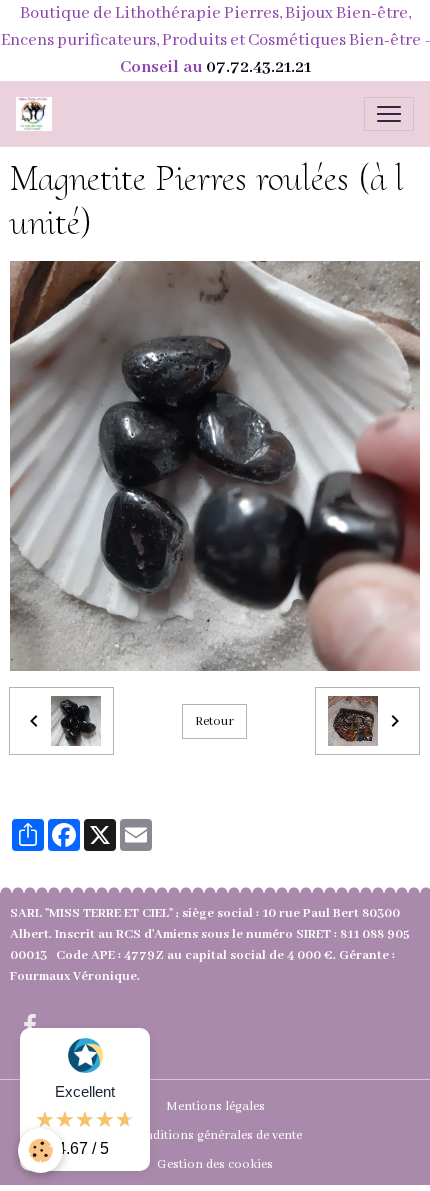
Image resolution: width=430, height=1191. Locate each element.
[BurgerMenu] (389, 114)
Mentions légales (215, 1106)
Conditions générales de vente (215, 1135)
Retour (214, 721)
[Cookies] (40, 1150)
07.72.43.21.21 (258, 67)
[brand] (38, 114)
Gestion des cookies (215, 1164)
